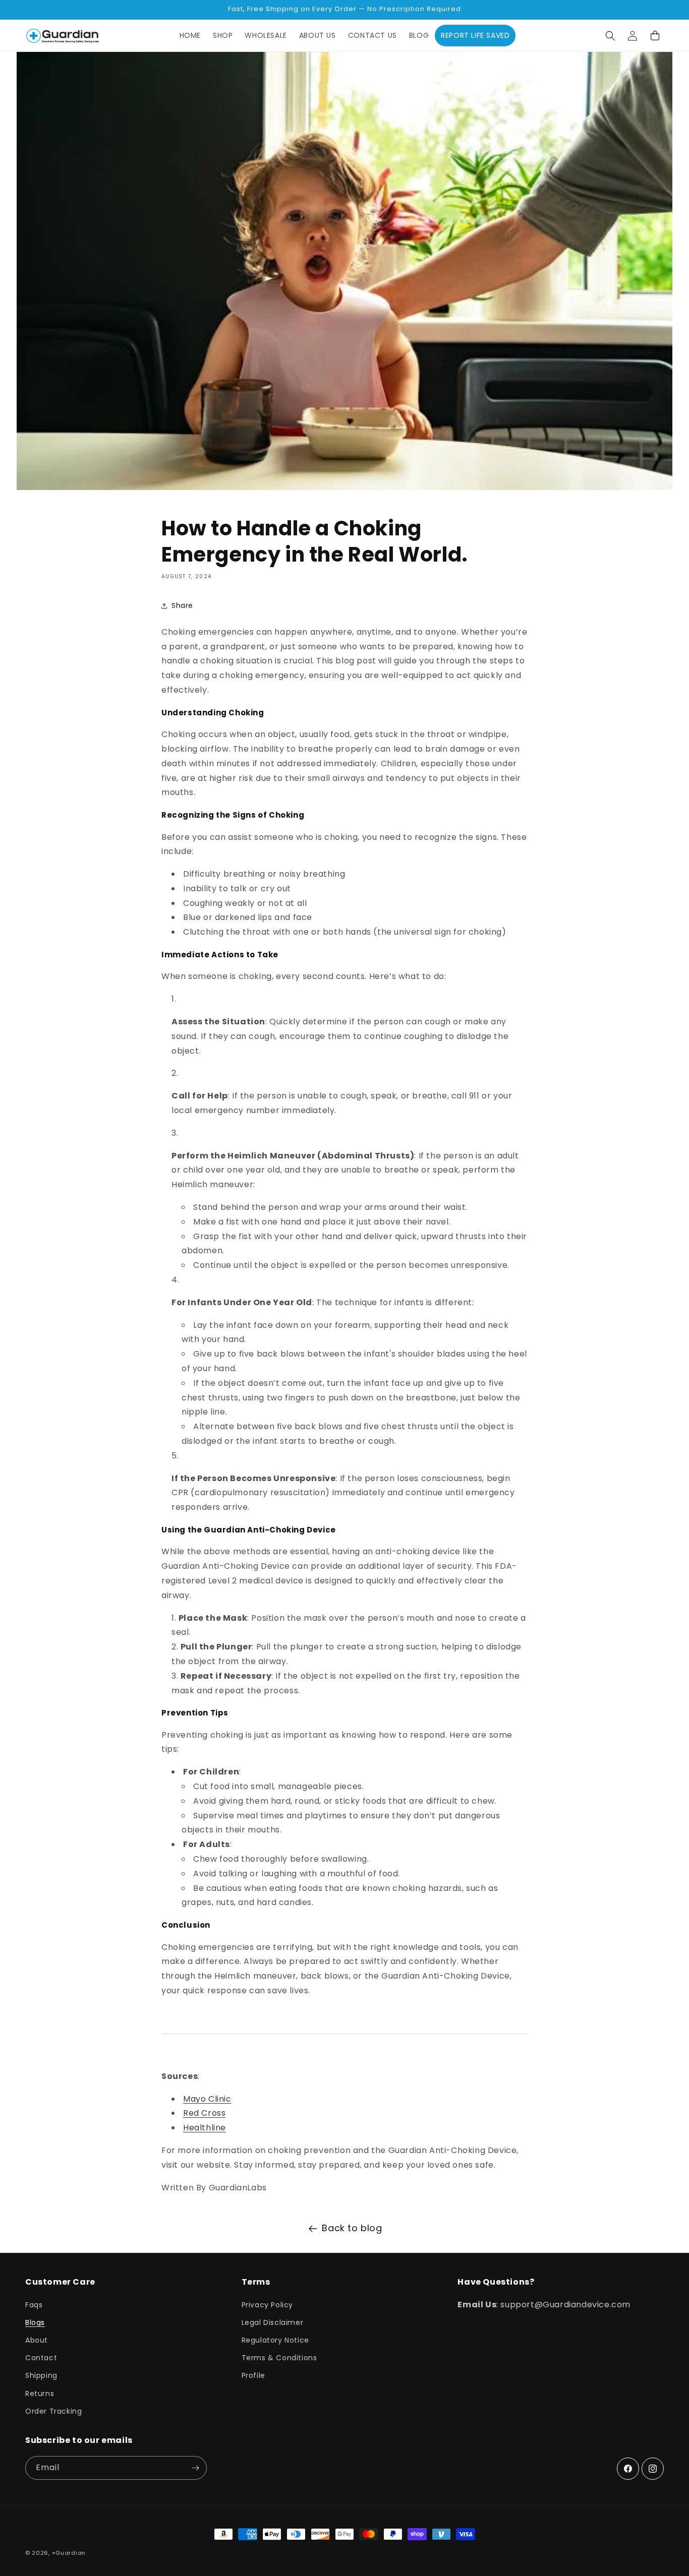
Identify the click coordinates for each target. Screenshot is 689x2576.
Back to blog (352, 2228)
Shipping (41, 2375)
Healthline (205, 2128)
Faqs (34, 2305)
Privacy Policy (267, 2305)
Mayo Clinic (207, 2099)
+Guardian (69, 2553)
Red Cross (204, 2113)
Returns (40, 2394)
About (37, 2340)
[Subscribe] (195, 2468)
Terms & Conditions (279, 2358)
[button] (610, 36)
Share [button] (182, 605)
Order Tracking (53, 2411)
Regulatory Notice (275, 2340)
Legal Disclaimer (273, 2322)
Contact (41, 2358)
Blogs (35, 2322)
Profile (253, 2375)
